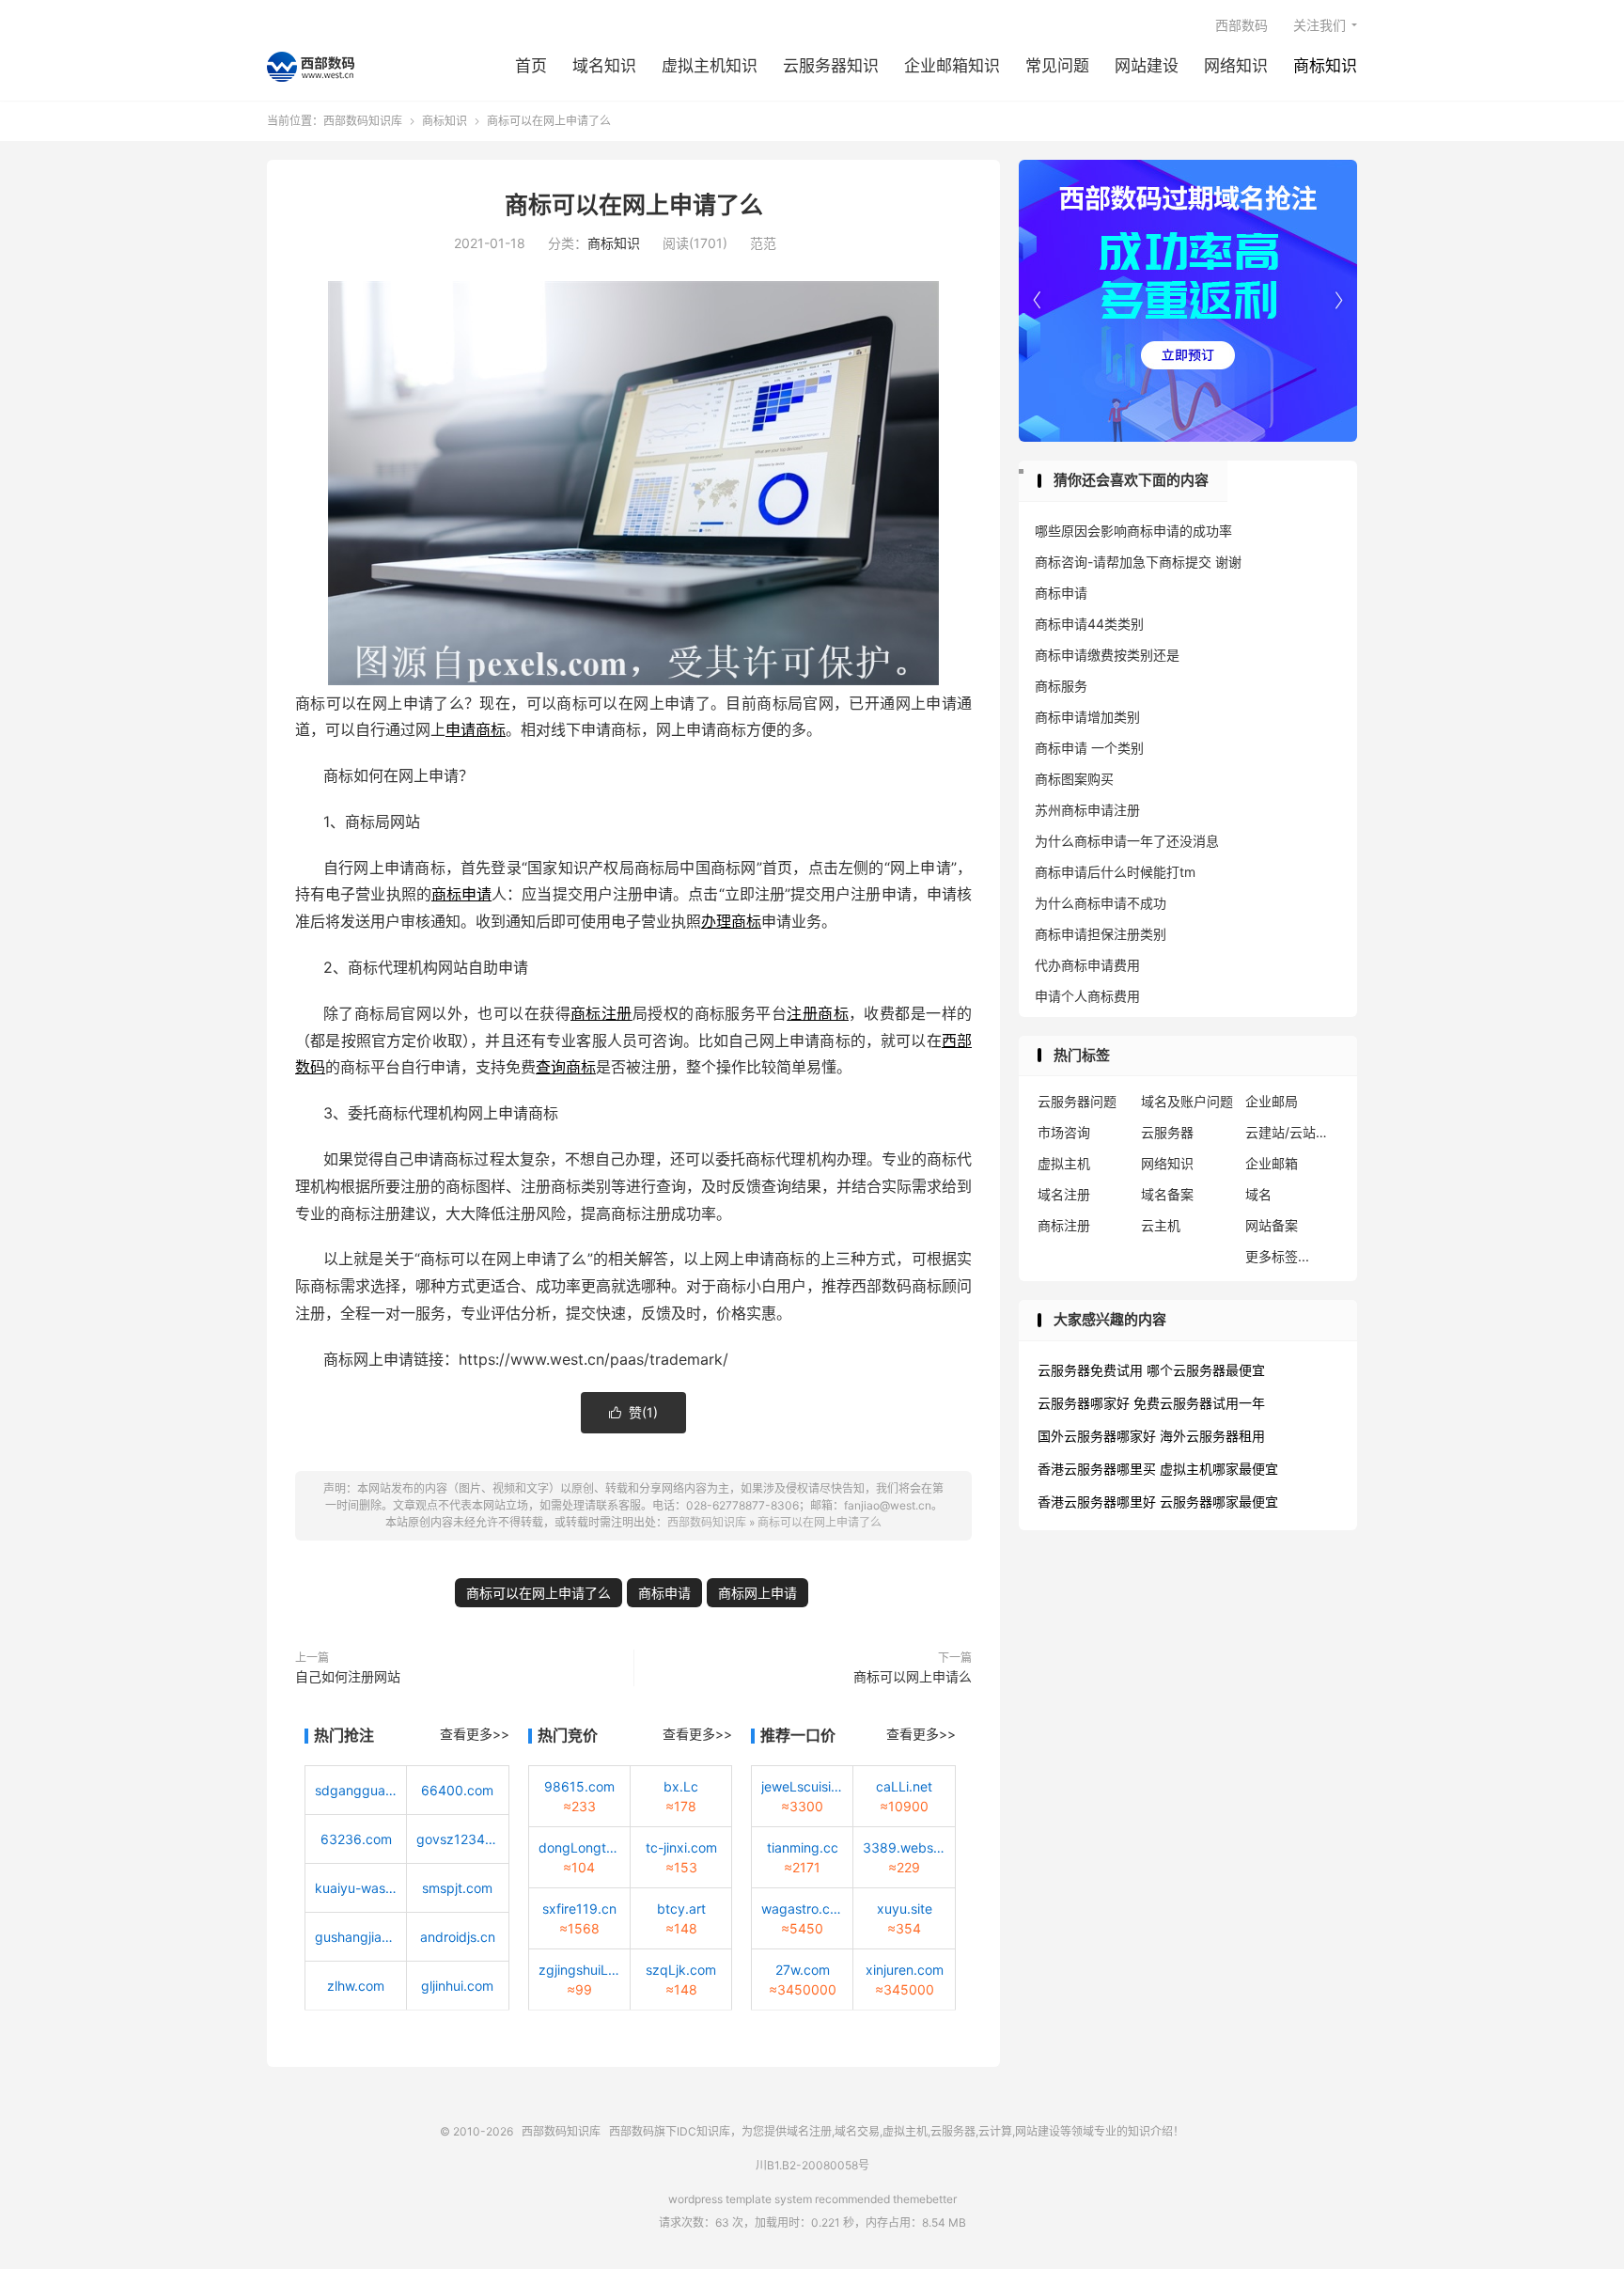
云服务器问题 (1077, 1101)
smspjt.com (457, 1888)
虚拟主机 (1064, 1163)
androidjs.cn (458, 1937)
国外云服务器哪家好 (1097, 1436)
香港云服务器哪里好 (1097, 1502)
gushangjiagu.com (356, 1937)
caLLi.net (904, 1786)
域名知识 (604, 66)
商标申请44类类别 (1089, 624)
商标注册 (601, 1013)
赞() (633, 1412)
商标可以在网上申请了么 (634, 205)
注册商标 (818, 1013)
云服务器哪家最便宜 (1219, 1502)
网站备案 (1272, 1225)
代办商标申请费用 (1087, 965)
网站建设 (1147, 66)
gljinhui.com (457, 1986)
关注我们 (1319, 25)
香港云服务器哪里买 (1097, 1469)
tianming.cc (803, 1847)
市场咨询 (1064, 1132)
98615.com (579, 1786)
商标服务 (1061, 686)
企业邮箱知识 (952, 66)
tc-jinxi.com (681, 1847)
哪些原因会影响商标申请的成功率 (1133, 531)
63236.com (356, 1839)
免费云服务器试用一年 (1199, 1403)
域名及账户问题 (1187, 1101)
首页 (531, 66)
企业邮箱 (1272, 1163)
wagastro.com (802, 1909)
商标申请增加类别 (1087, 717)
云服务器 (1167, 1132)
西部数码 (1241, 25)
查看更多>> (475, 1734)
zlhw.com (356, 1986)
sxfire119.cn (579, 1909)
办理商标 (731, 921)
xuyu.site (905, 1909)
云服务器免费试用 (1090, 1370)
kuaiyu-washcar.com (356, 1888)
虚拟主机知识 (710, 66)
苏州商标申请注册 (1087, 810)
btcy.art (681, 1909)
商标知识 (1325, 66)
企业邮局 (1272, 1101)
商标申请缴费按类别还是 (1107, 655)
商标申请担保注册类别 (1101, 934)
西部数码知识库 (311, 67)
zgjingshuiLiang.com (579, 1970)
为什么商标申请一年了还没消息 (1127, 841)
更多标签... (1277, 1256)
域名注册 (1064, 1194)
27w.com (803, 1970)
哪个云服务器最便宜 (1206, 1370)
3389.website (904, 1847)
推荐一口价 (798, 1735)
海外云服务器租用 (1212, 1436)
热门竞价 (568, 1735)
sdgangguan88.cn (356, 1790)
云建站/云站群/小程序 (1292, 1132)
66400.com (457, 1790)
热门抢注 (344, 1735)
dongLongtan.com (579, 1847)
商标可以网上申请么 (913, 1676)
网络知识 (1236, 66)
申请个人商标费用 (1087, 996)
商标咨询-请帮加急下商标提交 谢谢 (1138, 562)
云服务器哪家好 (1084, 1403)
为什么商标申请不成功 (1101, 903)
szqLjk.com (681, 1970)
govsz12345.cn (457, 1839)
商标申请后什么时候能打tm (1115, 872)
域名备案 (1167, 1194)
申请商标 (476, 729)
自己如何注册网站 (348, 1676)
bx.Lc (681, 1786)
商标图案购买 (1074, 779)
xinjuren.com (905, 1970)
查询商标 (566, 1067)
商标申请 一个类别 (1089, 748)
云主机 (1161, 1225)
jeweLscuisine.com (802, 1786)
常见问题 (1057, 66)
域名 (1258, 1194)
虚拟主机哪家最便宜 (1219, 1469)
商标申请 (461, 894)
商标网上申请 (757, 1593)
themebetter (925, 2199)
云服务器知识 (831, 66)
